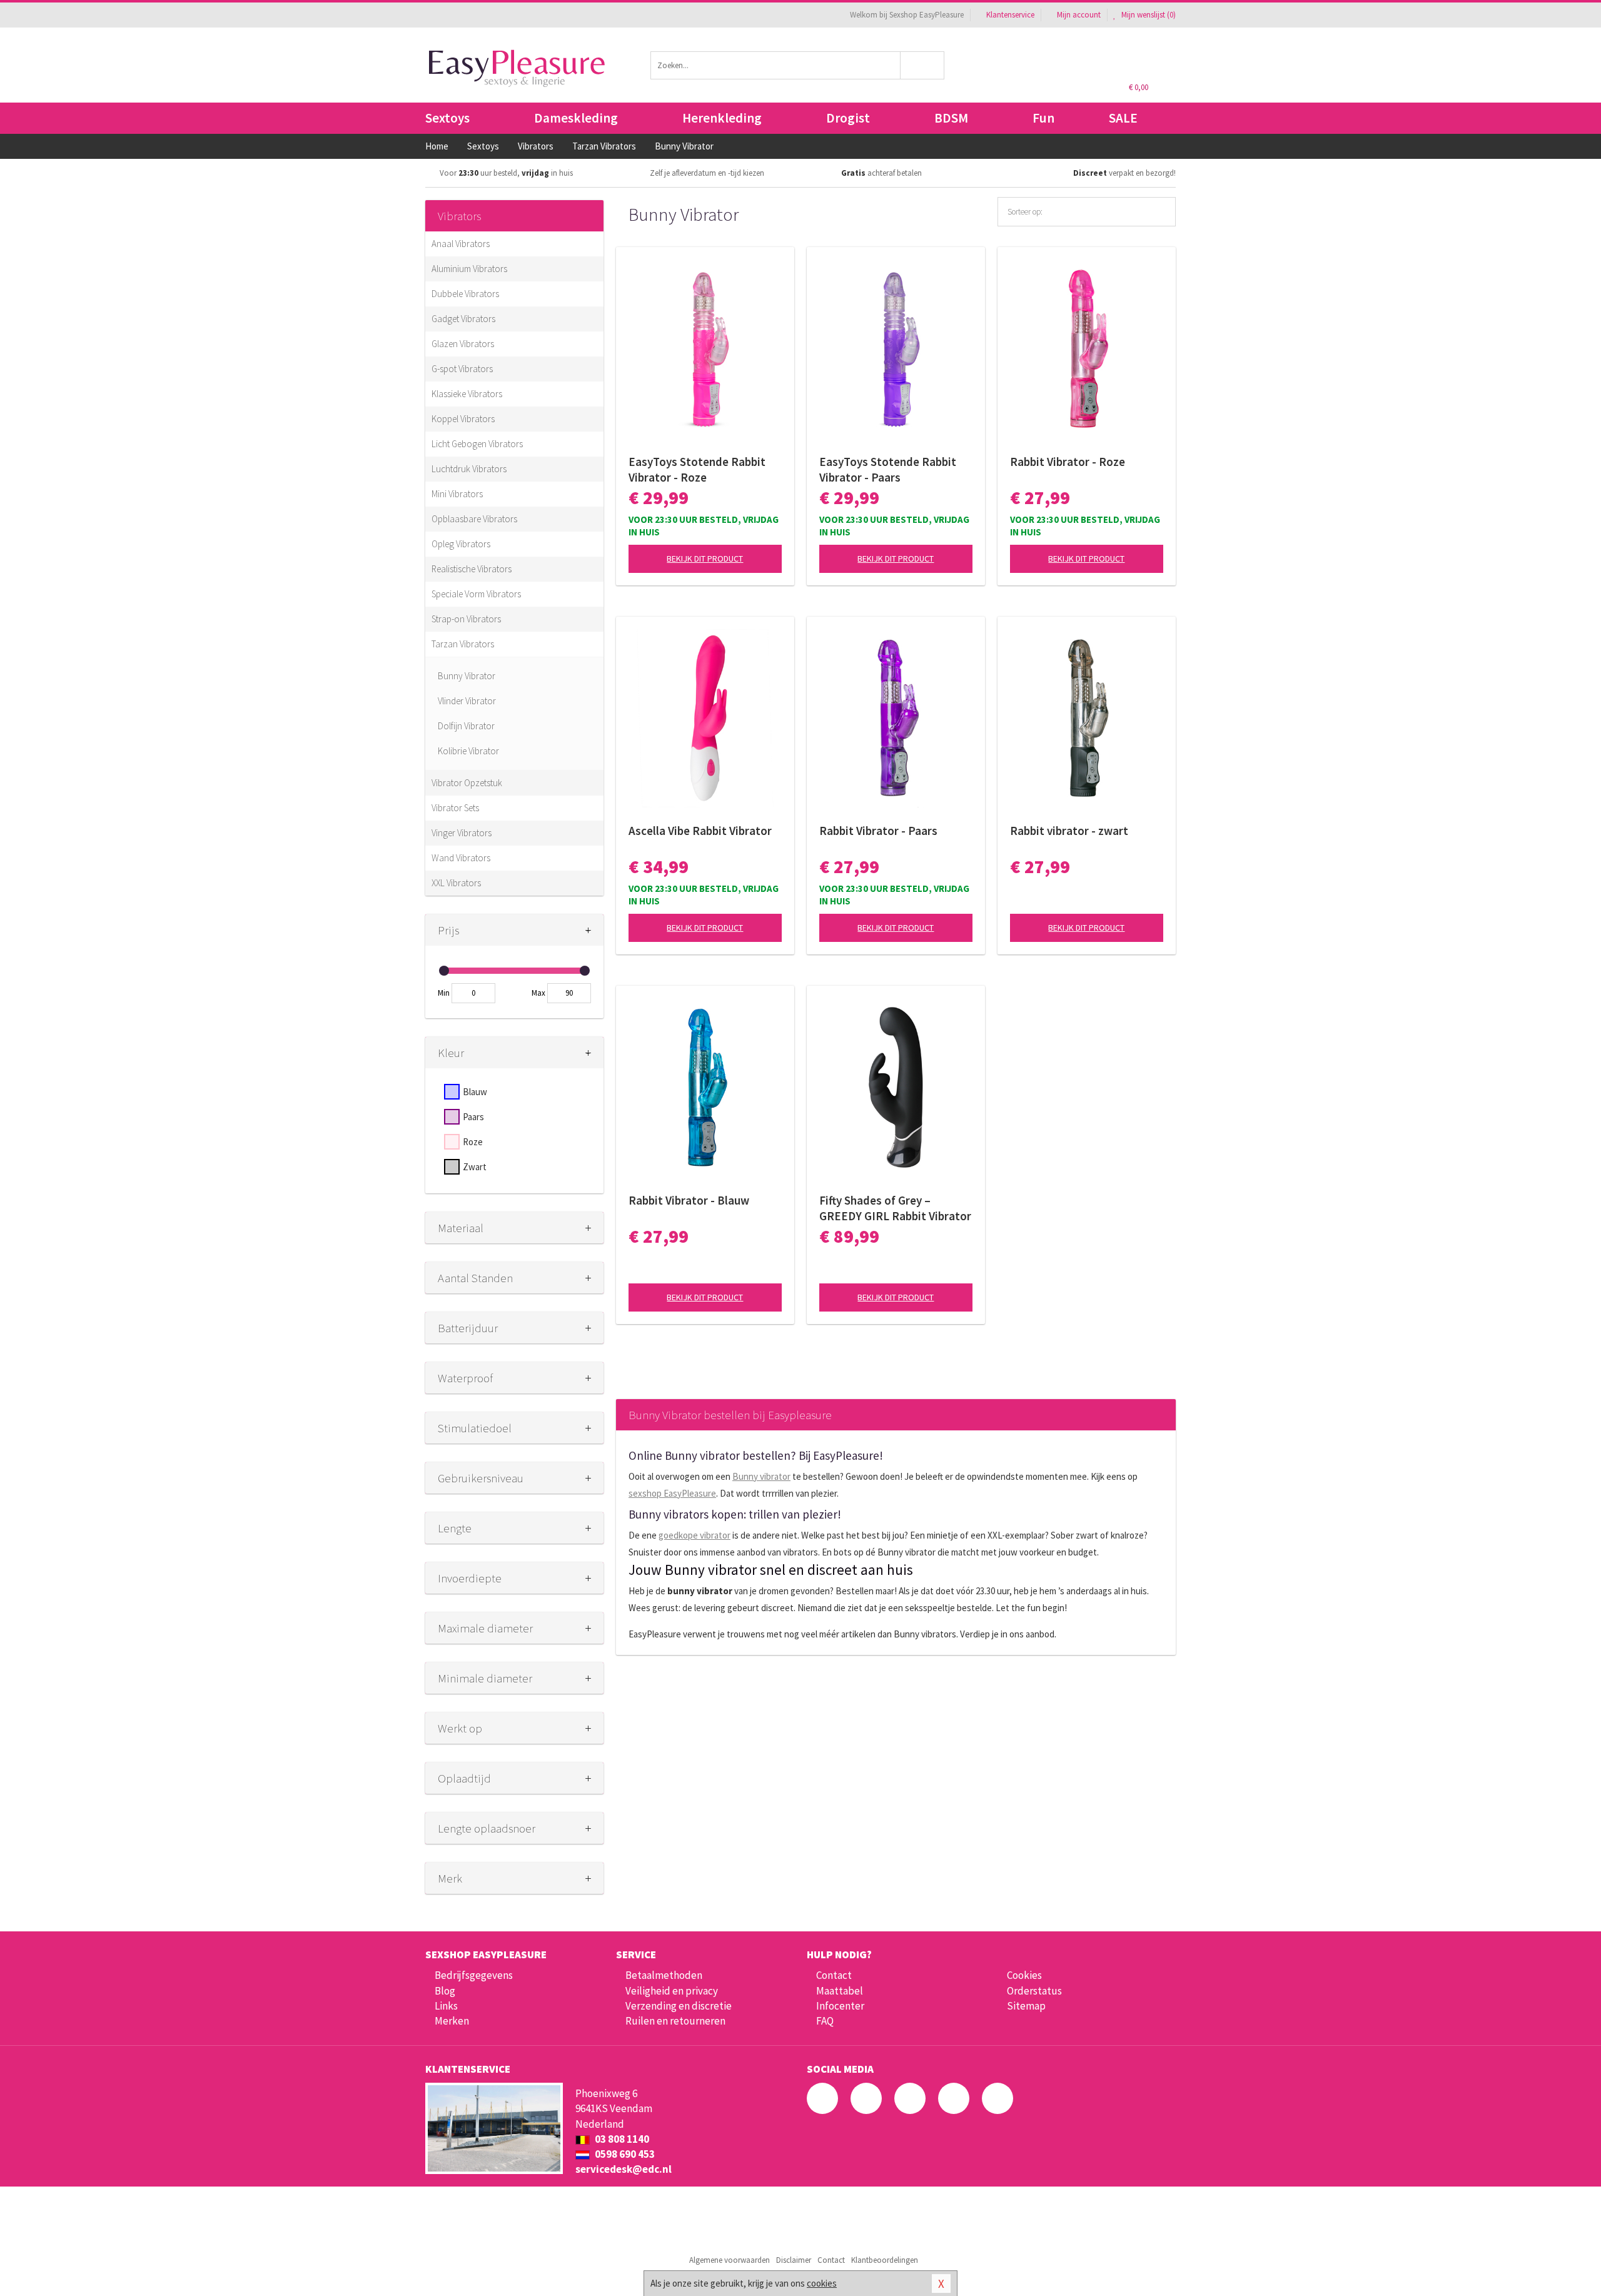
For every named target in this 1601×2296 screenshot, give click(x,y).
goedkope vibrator (694, 1535)
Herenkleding (722, 118)
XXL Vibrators (456, 883)
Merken (452, 2021)
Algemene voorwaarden (730, 2260)
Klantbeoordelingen (885, 2260)
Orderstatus (1034, 1991)
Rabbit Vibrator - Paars (878, 831)
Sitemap (1026, 2006)
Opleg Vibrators (461, 544)
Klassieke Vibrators (467, 394)
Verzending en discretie (679, 2006)
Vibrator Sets (455, 808)
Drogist (848, 118)
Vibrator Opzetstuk (467, 783)
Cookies (1024, 1975)
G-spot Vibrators (462, 369)
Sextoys (447, 118)
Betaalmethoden (664, 1975)
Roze (473, 1142)
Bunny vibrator (761, 1476)
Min (444, 993)
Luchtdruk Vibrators (469, 469)
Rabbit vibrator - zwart (1069, 831)
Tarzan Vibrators (463, 644)
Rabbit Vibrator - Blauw (689, 1200)
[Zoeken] (923, 65)
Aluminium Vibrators (469, 269)
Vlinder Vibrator (467, 701)
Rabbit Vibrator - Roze (1068, 462)
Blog (445, 1991)
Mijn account (1079, 15)
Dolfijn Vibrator (466, 726)
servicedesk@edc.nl (624, 2169)
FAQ (825, 2021)
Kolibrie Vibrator (468, 751)
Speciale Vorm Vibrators (476, 594)
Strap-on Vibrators (466, 619)
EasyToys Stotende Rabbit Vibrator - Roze (697, 469)
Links (446, 2006)
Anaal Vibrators (461, 244)
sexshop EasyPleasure (672, 1493)
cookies (822, 2283)
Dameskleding (576, 118)
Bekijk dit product (705, 559)
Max (538, 993)
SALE (1123, 118)
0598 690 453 (624, 2154)
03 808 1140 (621, 2139)
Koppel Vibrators (463, 419)
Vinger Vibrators (462, 833)
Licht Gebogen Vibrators (477, 444)
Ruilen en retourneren (675, 2021)
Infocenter (840, 2006)
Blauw (475, 1092)
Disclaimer (794, 2260)
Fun (1043, 118)
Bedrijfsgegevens (474, 1975)
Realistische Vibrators (472, 569)
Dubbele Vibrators (465, 294)
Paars (473, 1117)
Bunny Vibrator (467, 676)
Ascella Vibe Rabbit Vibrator (700, 831)
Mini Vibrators (457, 494)
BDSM (951, 118)
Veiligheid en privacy (672, 1991)
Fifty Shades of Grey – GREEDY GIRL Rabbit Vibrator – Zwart (895, 1208)
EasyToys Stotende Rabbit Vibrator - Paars (888, 469)
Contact (834, 1975)
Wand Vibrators (461, 858)
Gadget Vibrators (463, 319)
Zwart (475, 1167)
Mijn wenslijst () (1148, 15)
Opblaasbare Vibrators (474, 519)
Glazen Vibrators (463, 344)
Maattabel (840, 1991)
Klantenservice (1010, 15)
